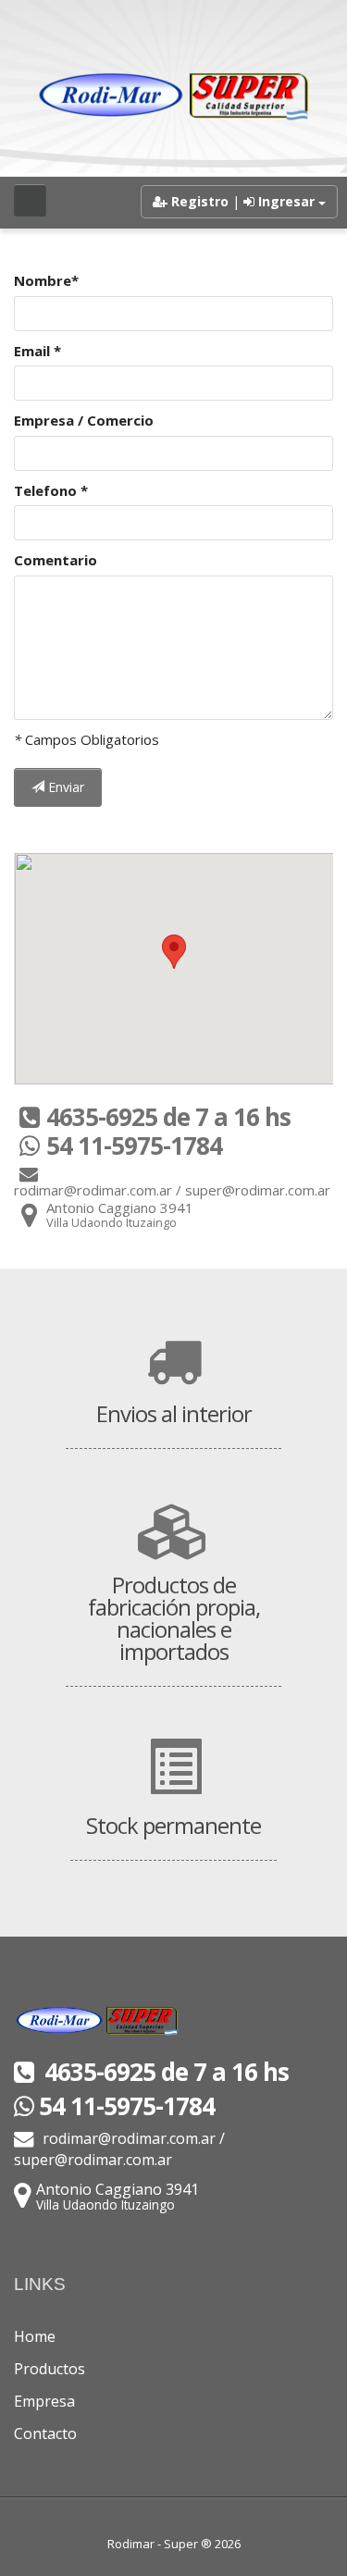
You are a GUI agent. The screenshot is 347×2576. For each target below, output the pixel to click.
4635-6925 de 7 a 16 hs (164, 2072)
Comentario (56, 560)
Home (35, 2336)
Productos (50, 2369)
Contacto (45, 2434)
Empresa (44, 2401)
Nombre (46, 280)
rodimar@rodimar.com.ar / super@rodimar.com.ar (119, 2149)
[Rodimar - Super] (174, 97)
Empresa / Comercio (84, 420)
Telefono (51, 490)
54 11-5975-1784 (127, 2106)
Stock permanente (173, 1825)
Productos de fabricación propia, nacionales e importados (174, 1618)
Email (37, 351)
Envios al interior (174, 1413)
